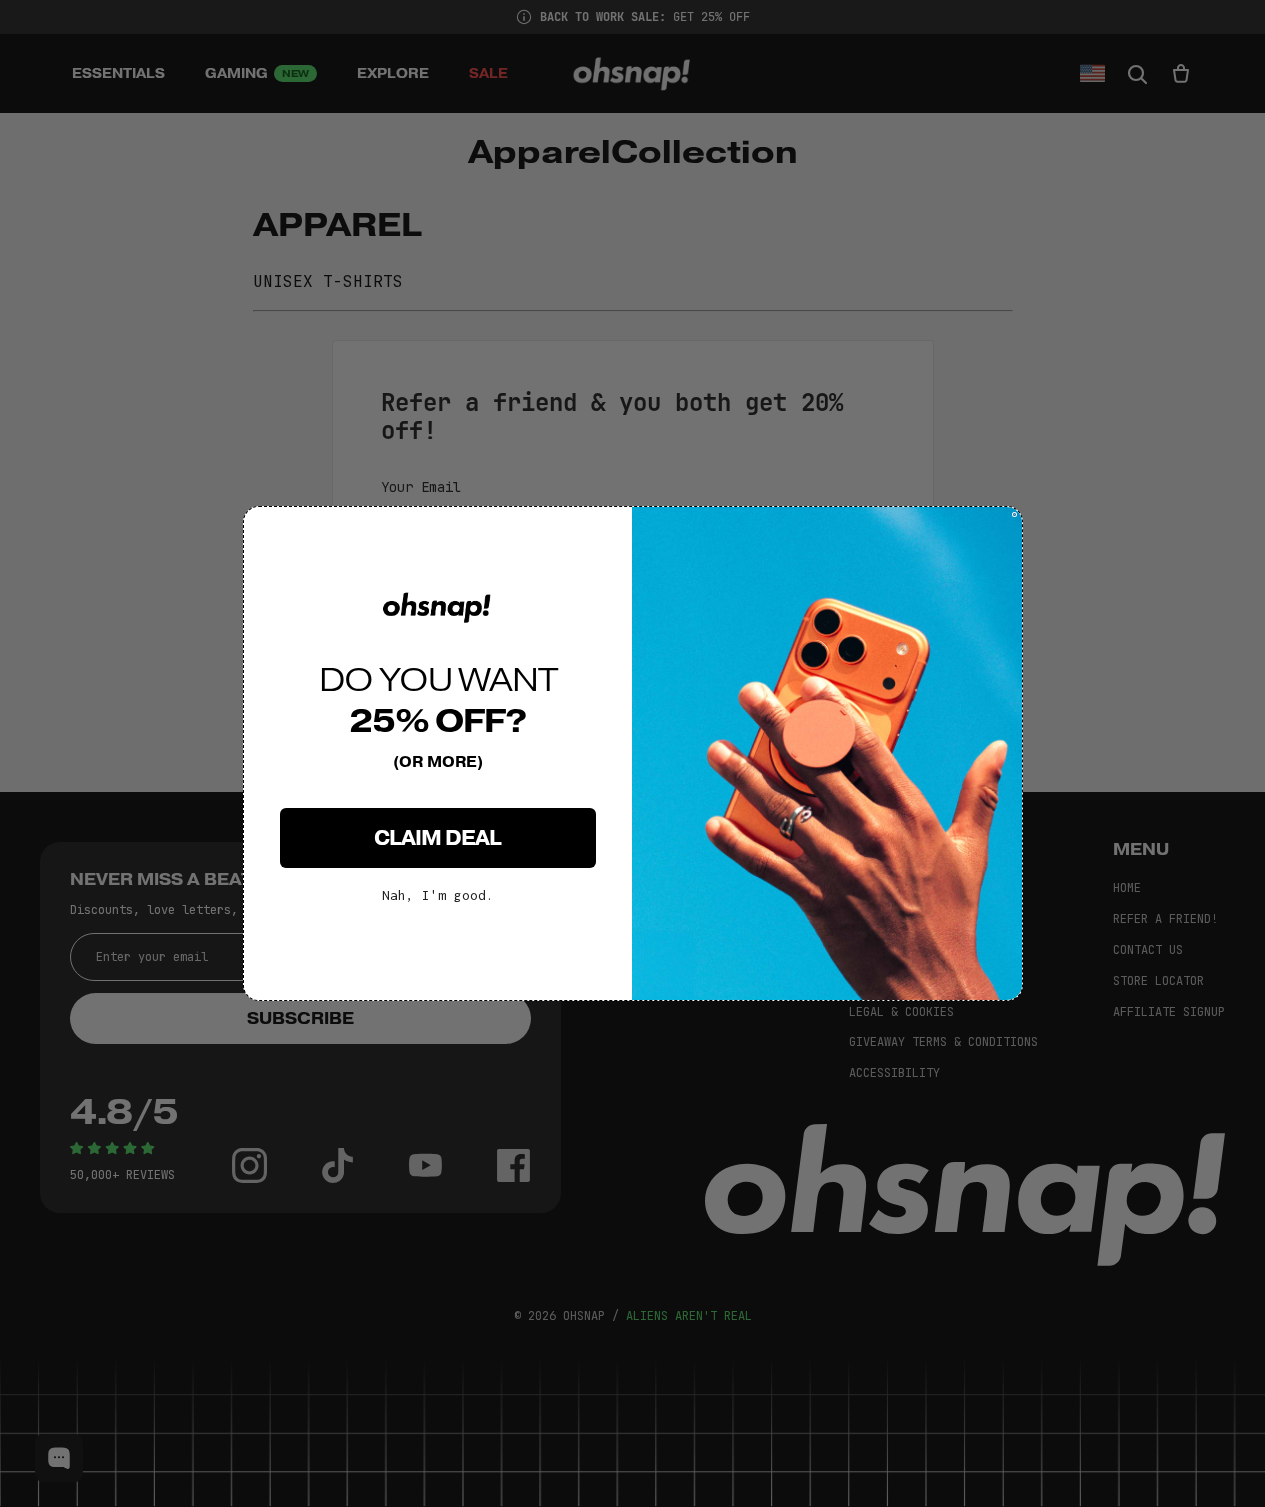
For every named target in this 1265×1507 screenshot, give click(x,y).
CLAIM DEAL (437, 838)
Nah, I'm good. (438, 895)
